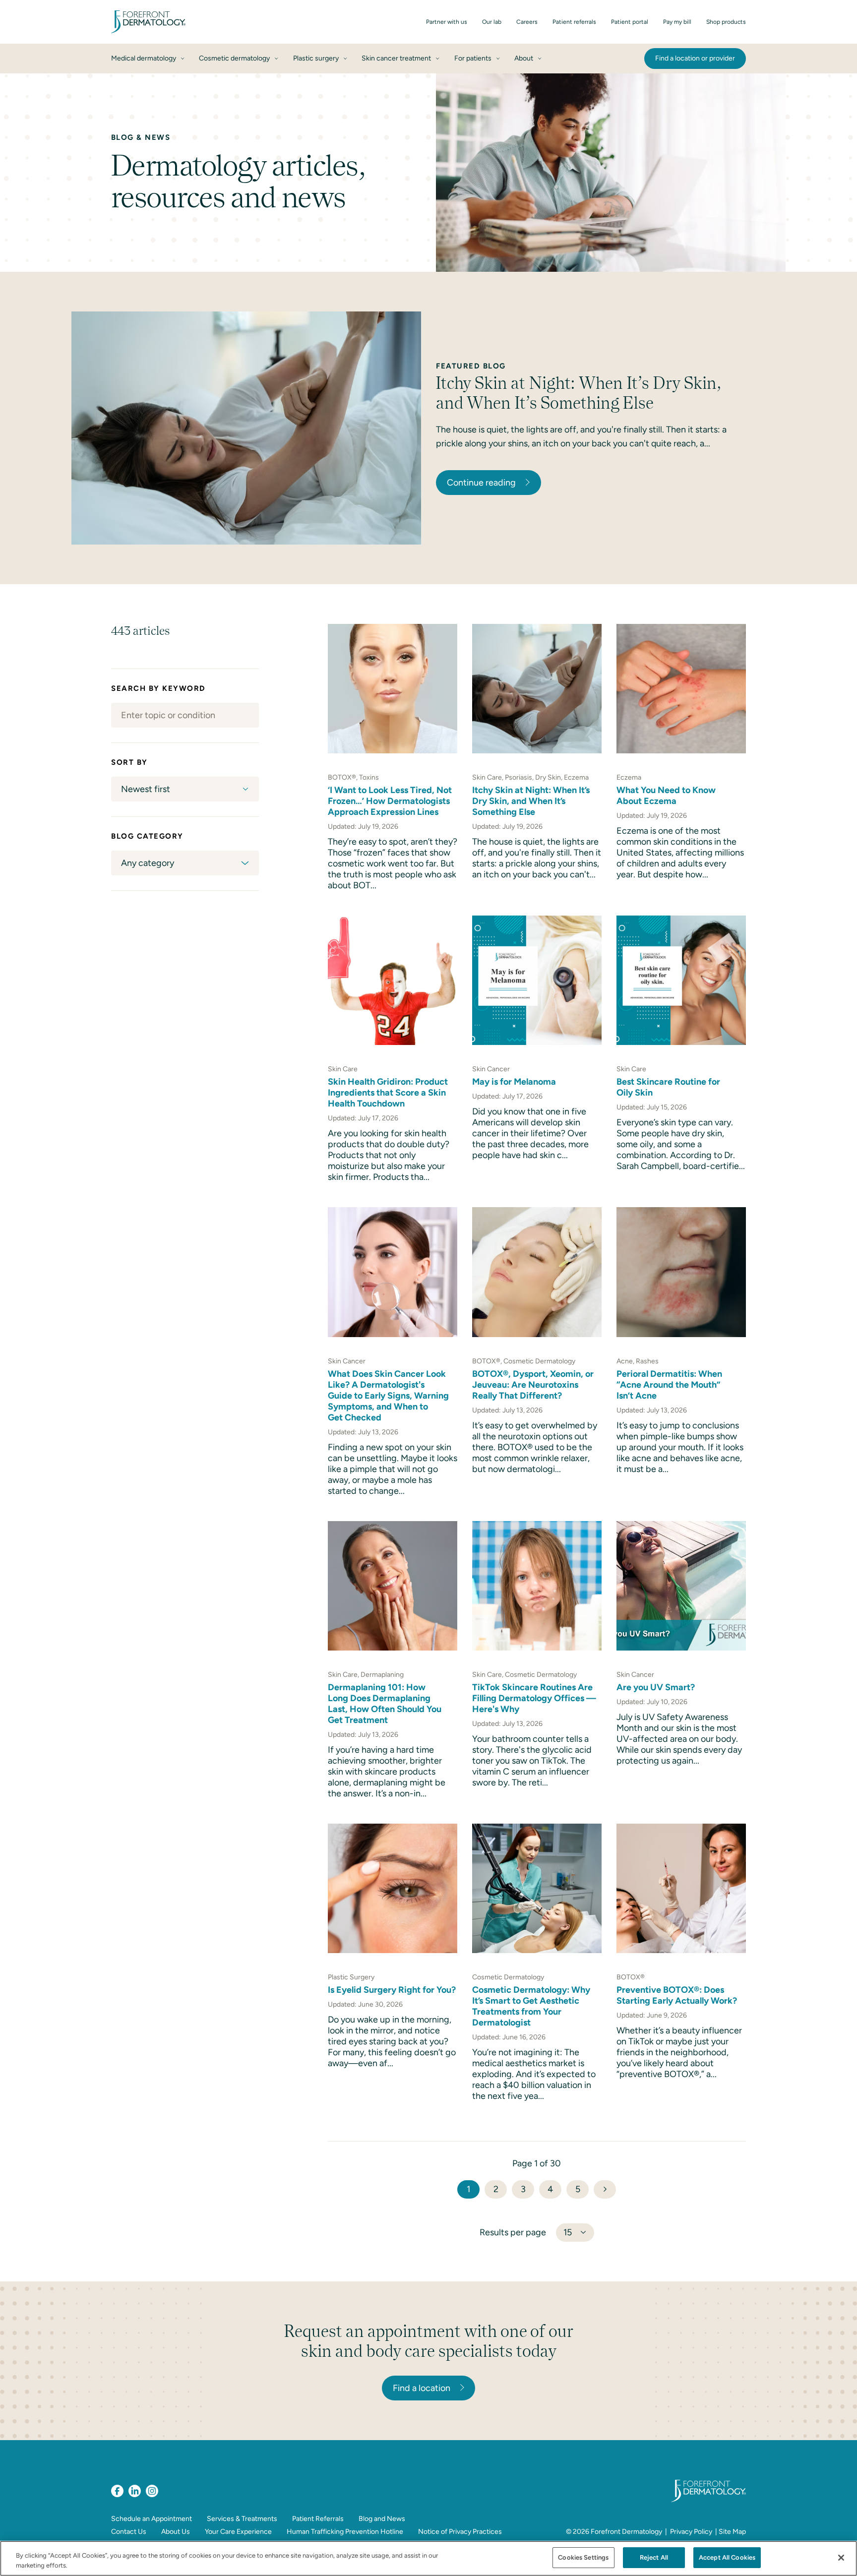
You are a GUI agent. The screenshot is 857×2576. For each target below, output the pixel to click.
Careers (527, 22)
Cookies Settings (583, 2557)
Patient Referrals (318, 2519)
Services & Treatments (242, 2519)
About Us (176, 2532)
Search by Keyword (158, 688)
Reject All (654, 2557)
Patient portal (630, 22)
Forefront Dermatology (626, 2532)
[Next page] (605, 2189)
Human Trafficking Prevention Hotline (345, 2532)
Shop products (726, 22)
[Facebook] (117, 2491)
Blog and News (382, 2519)
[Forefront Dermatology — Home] (148, 22)
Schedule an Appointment (152, 2519)
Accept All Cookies (727, 2557)
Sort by (129, 762)
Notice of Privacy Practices (460, 2532)
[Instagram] (152, 2491)
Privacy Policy (691, 2532)
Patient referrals (574, 22)
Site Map (732, 2532)
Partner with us (447, 22)
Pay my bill (677, 22)
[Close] (841, 2558)
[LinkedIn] (135, 2491)
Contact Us (129, 2532)
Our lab (492, 22)
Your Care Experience (238, 2532)
